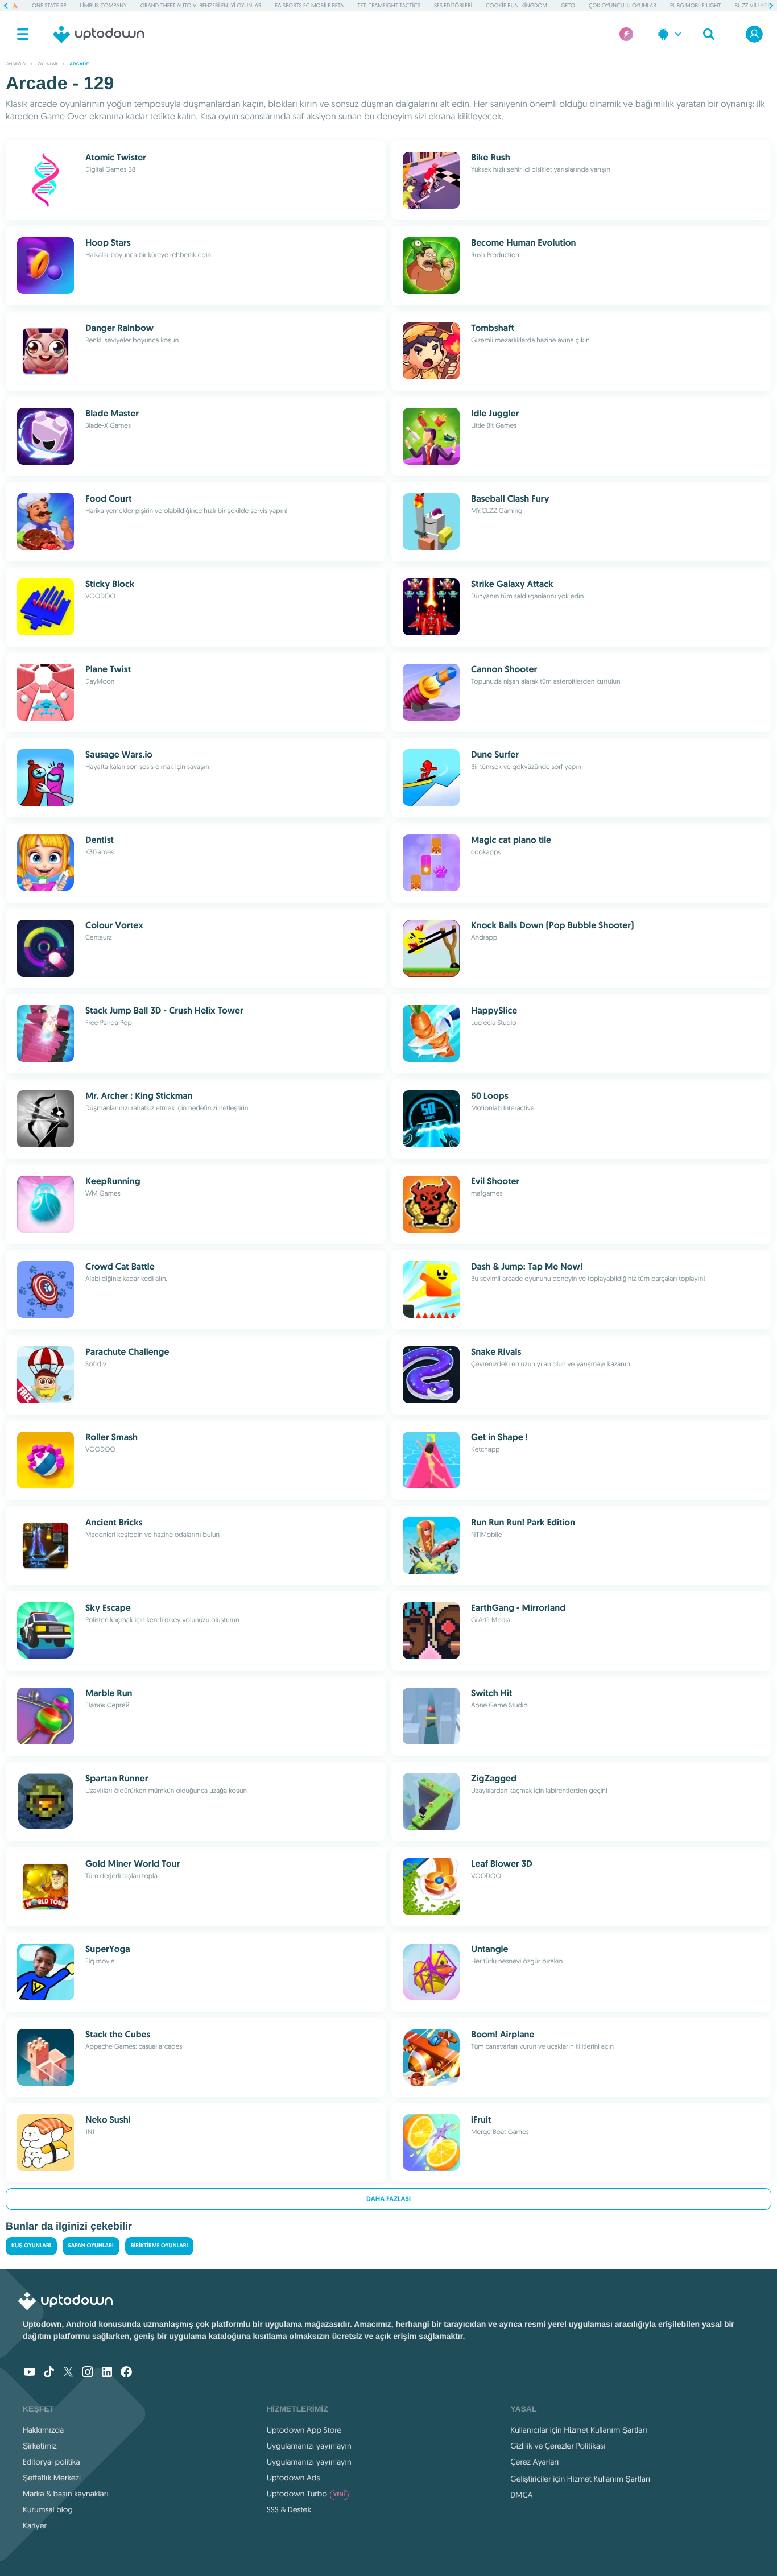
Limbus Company (104, 5)
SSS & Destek (289, 2509)
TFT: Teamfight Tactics (389, 5)
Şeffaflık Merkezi (52, 2478)
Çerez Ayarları (534, 2462)
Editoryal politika (51, 2462)
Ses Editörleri (453, 5)
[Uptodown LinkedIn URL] (107, 2373)
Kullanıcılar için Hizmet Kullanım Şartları (579, 2430)
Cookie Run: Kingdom (516, 5)
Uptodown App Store (304, 2430)
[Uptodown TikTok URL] (49, 2373)
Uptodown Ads (294, 2478)
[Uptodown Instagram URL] (88, 2373)
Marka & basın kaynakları (66, 2494)
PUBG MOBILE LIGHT (696, 5)
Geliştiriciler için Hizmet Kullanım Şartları (580, 2479)
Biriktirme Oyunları (160, 2246)
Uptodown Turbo (306, 2494)
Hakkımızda (43, 2430)
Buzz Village (753, 5)
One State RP (49, 5)
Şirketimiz (40, 2446)
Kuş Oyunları (31, 2246)
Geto (568, 5)
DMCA (521, 2495)
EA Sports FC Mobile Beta (310, 5)
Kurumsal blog (48, 2509)
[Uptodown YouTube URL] (30, 2373)
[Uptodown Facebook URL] (126, 2373)
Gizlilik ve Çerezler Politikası (558, 2446)
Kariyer (35, 2525)
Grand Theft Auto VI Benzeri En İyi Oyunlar (201, 5)
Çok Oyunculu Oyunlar (623, 5)
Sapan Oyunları (91, 2246)
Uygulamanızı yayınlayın (309, 2446)
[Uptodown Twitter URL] (68, 2373)
